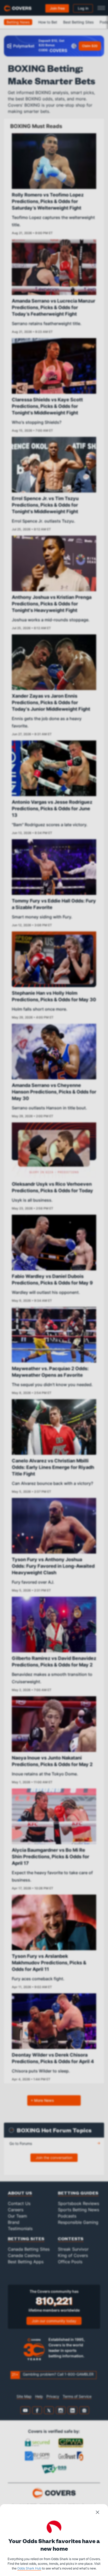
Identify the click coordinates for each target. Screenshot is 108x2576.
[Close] (98, 2513)
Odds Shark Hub (29, 2568)
